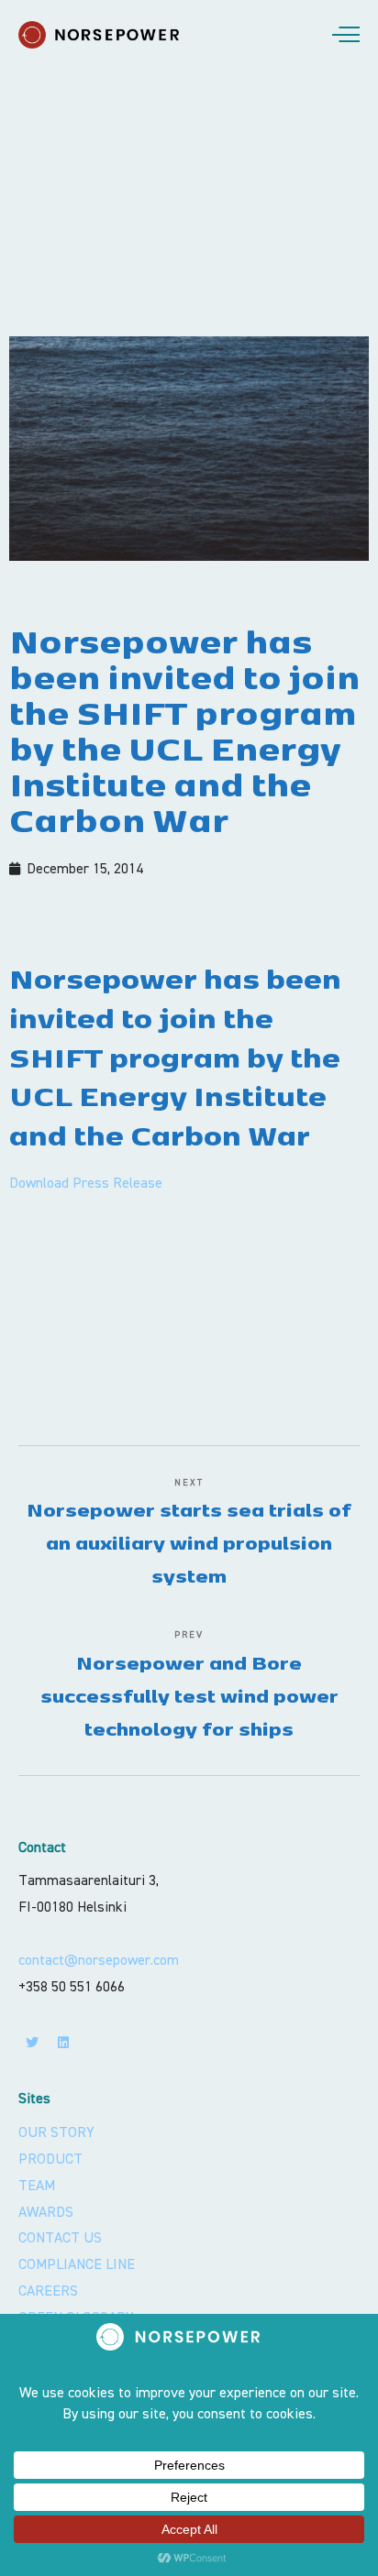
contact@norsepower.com (99, 1960)
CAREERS (48, 2291)
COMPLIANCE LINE (77, 2264)
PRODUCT (50, 2159)
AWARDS (46, 2212)
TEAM (37, 2186)
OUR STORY (56, 2132)
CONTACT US (60, 2238)
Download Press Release (86, 1183)
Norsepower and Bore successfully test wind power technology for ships (189, 1695)
